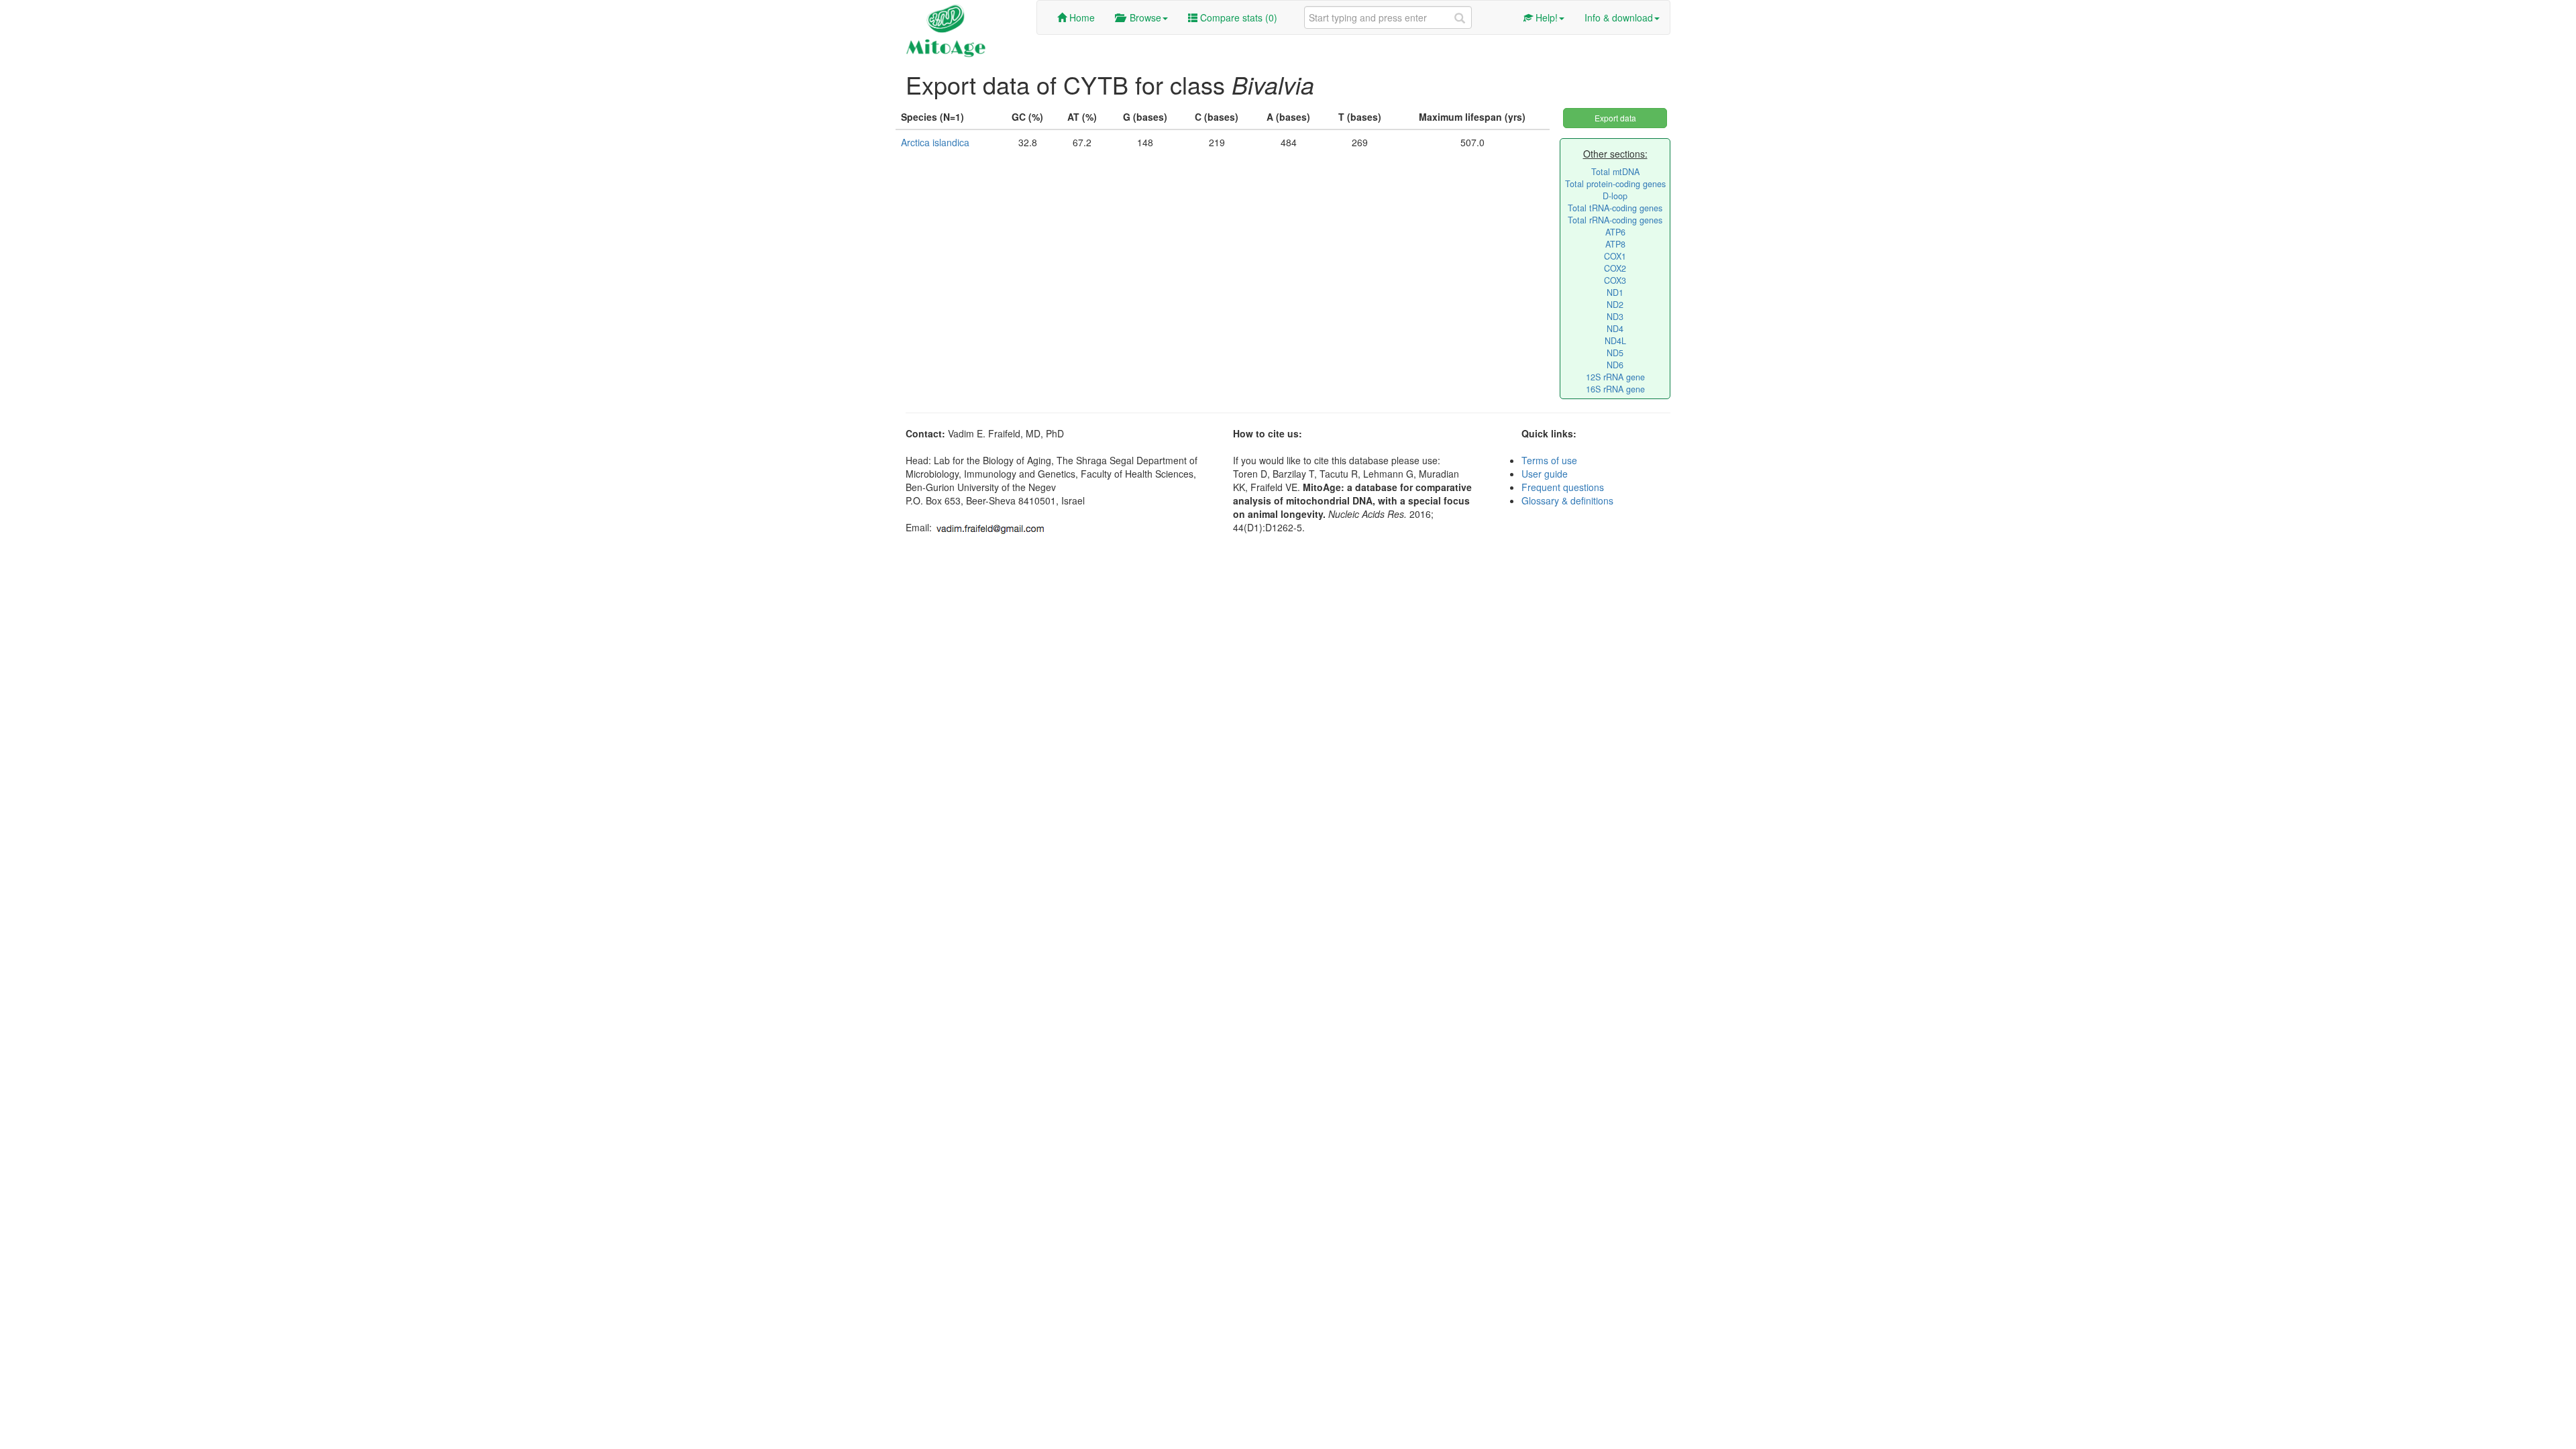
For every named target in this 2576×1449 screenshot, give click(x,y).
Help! (1545, 17)
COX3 (1615, 280)
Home (1081, 17)
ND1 (1615, 292)
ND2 (1615, 305)
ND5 (1615, 353)
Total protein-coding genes (1615, 184)
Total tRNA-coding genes (1615, 208)
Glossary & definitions (1567, 500)
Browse (1143, 17)
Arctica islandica (935, 142)
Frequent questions (1563, 487)
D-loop (1615, 196)
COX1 (1615, 256)
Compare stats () (1237, 17)
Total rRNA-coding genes (1615, 220)
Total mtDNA (1615, 172)
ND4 (1615, 329)
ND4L (1615, 341)
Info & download (1619, 17)
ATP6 (1615, 232)
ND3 (1615, 317)
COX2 (1615, 268)
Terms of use (1549, 460)
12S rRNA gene (1615, 377)
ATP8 (1615, 244)
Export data (1615, 118)
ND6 (1615, 365)
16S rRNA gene (1615, 389)
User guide (1545, 474)
